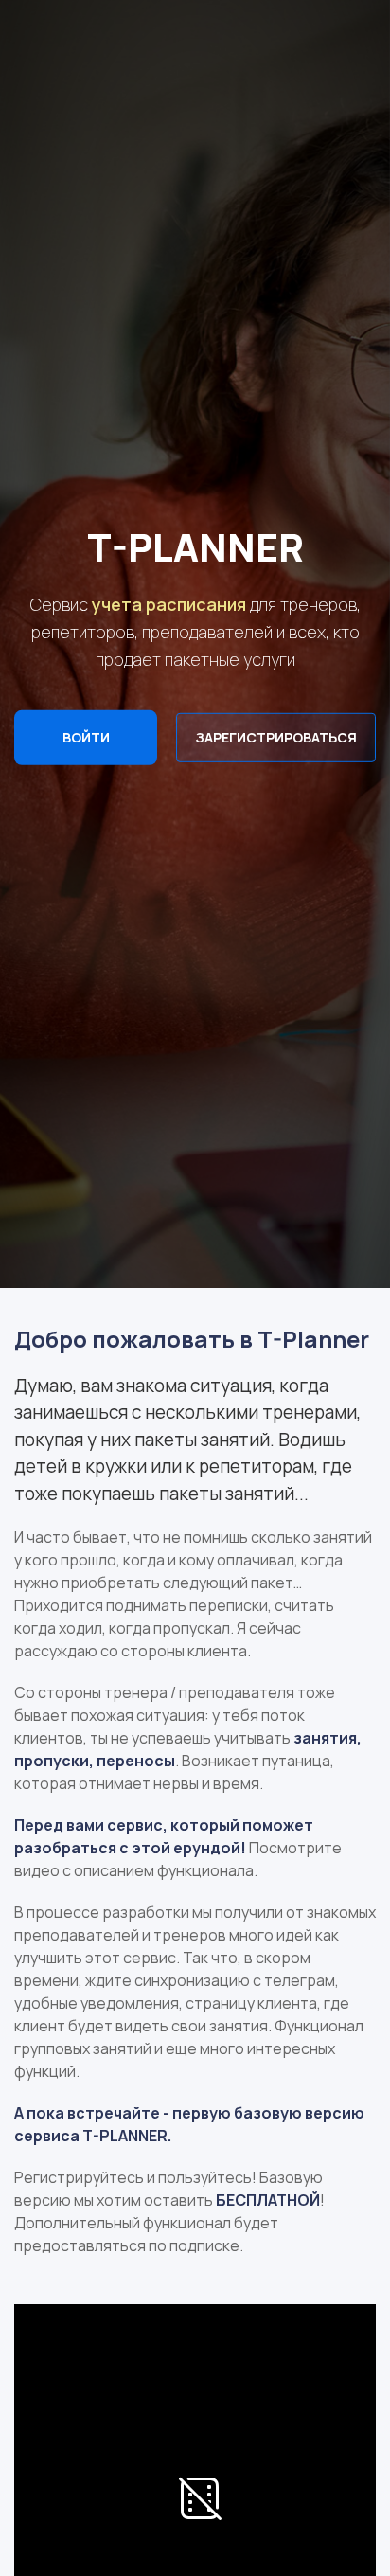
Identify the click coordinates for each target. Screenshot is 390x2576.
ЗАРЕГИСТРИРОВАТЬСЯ (276, 737)
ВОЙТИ (86, 737)
